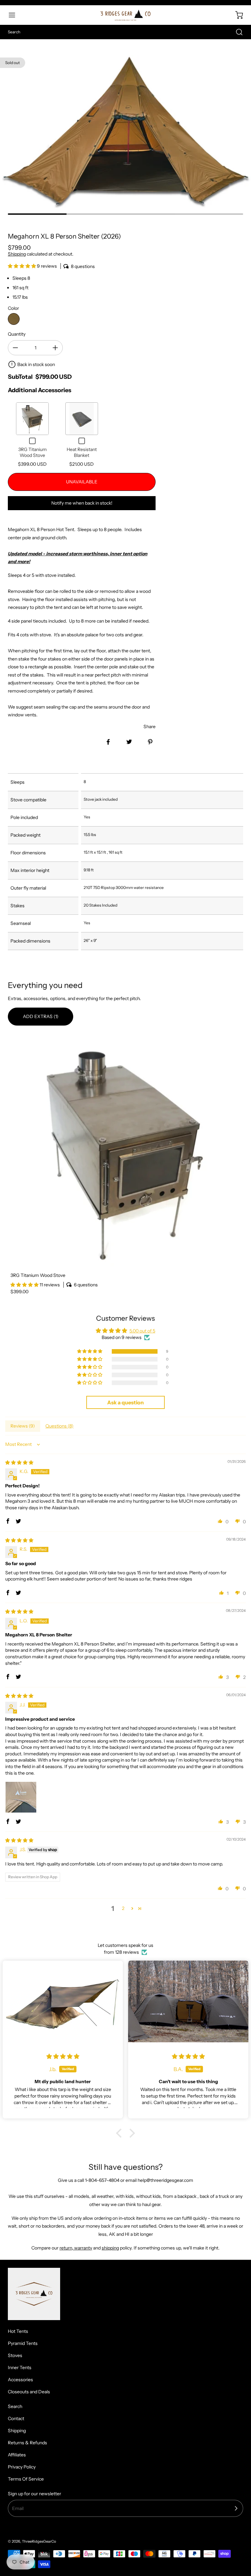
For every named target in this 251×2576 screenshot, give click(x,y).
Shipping (17, 254)
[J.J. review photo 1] (21, 1797)
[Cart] (236, 15)
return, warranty (76, 2248)
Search (15, 2406)
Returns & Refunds (27, 2443)
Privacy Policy (22, 2467)
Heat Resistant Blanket (82, 452)
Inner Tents (20, 2367)
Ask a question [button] (125, 1402)
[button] (15, 15)
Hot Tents (18, 2331)
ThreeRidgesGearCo (39, 2541)
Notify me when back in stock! (82, 503)
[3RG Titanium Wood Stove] (125, 1151)
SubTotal (20, 377)
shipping (110, 2248)
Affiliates (17, 2455)
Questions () (59, 1426)
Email (18, 2508)
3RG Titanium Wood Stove (33, 452)
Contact (16, 2418)
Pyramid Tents (23, 2343)
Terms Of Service (26, 2479)
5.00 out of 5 (142, 1331)
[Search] (236, 32)
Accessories (20, 2380)
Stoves (15, 2355)
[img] (19, 1463)
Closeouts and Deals (29, 2392)
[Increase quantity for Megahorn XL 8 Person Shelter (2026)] (55, 348)
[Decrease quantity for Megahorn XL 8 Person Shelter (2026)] (15, 348)
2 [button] (123, 1908)
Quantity (17, 334)
